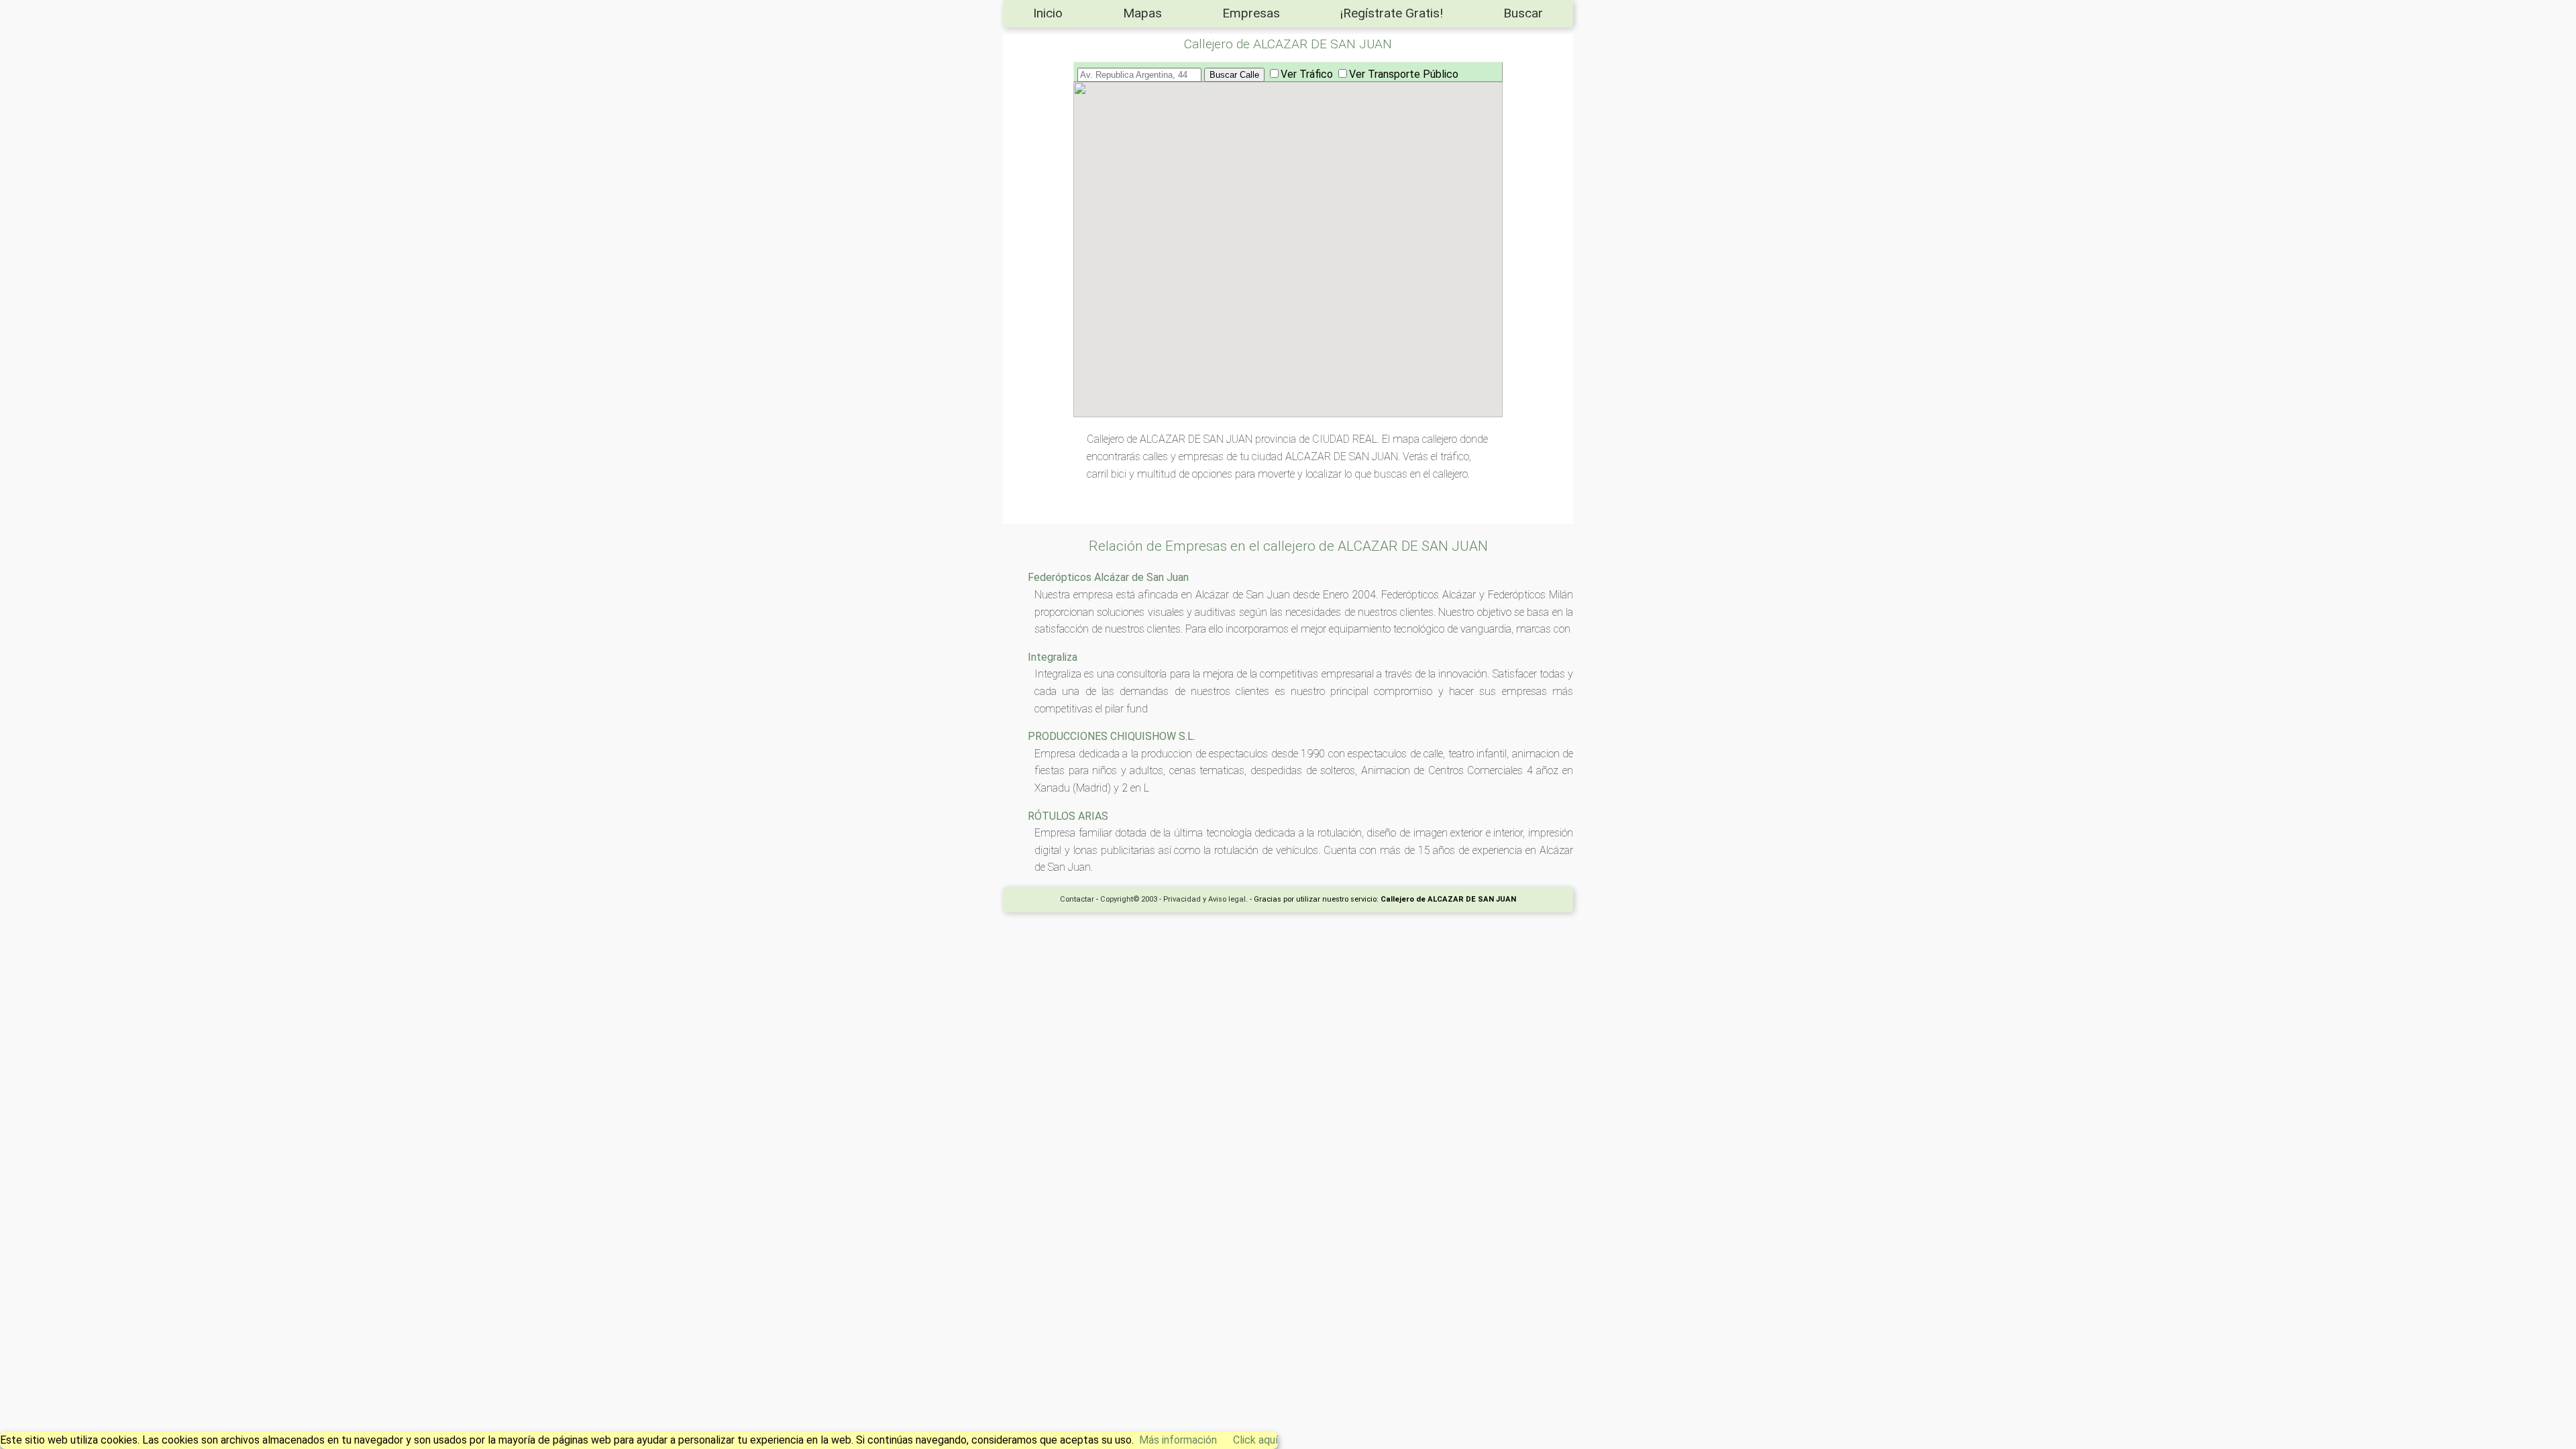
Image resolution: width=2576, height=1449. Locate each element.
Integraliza (1053, 657)
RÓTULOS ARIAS (1068, 816)
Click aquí (1255, 1440)
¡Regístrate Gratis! (1392, 13)
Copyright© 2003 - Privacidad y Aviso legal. (1174, 899)
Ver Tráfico (1307, 74)
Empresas (1251, 13)
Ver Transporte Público (1404, 74)
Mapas (1142, 13)
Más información (1178, 1440)
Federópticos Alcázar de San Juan (1108, 577)
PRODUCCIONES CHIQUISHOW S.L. (1112, 736)
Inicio (1048, 13)
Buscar (1523, 13)
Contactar (1077, 899)
